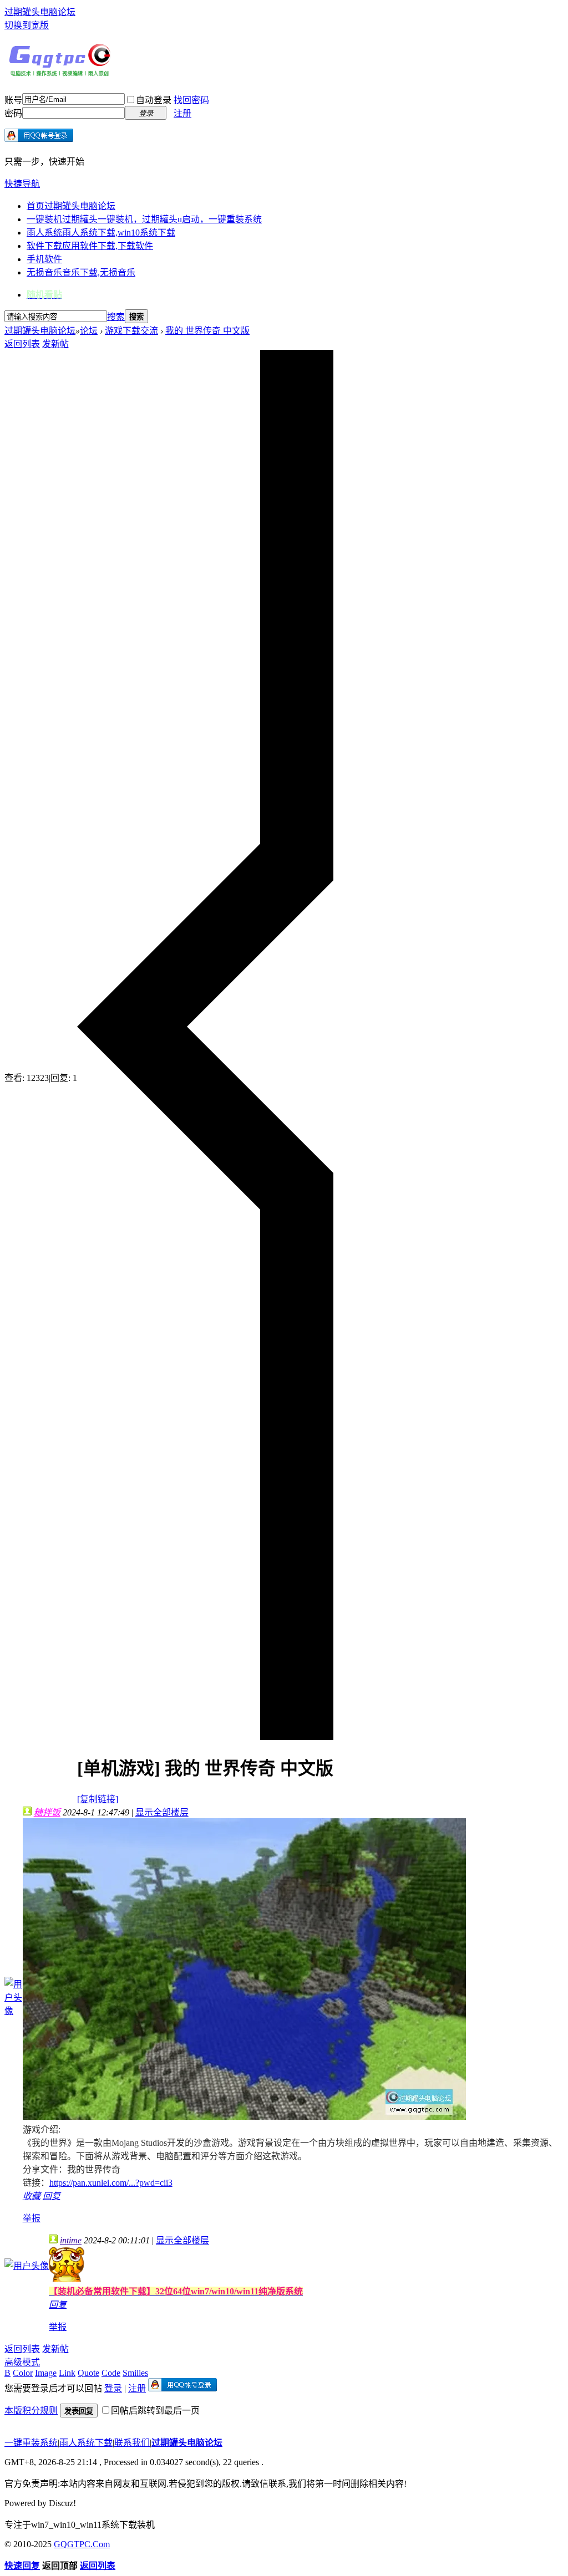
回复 (52, 2196)
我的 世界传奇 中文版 (207, 331)
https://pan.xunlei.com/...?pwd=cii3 (111, 2183)
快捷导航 (22, 184)
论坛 (89, 331)
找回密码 (191, 100)
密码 (13, 113)
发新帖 (55, 344)
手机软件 (44, 259)
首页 (71, 206)
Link (67, 2373)
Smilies (135, 2373)
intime (71, 2240)
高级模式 (22, 2362)
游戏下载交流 (131, 331)
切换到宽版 (27, 25)
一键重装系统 (31, 2443)
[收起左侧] (205, 1737)
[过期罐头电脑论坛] (60, 74)
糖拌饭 (47, 1812)
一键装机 (144, 219)
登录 (113, 2388)
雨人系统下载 (86, 2443)
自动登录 (154, 100)
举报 (32, 2218)
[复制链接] (98, 1799)
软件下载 (90, 246)
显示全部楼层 (162, 1812)
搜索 (116, 317)
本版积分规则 (31, 2411)
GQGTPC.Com (82, 2544)
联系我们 (132, 2443)
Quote (88, 2373)
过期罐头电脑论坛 (40, 12)
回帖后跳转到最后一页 (155, 2411)
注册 (182, 113)
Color (23, 2373)
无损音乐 (81, 272)
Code (111, 2373)
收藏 (32, 2196)
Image (46, 2373)
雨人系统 (101, 233)
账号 (13, 100)
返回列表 (22, 344)
